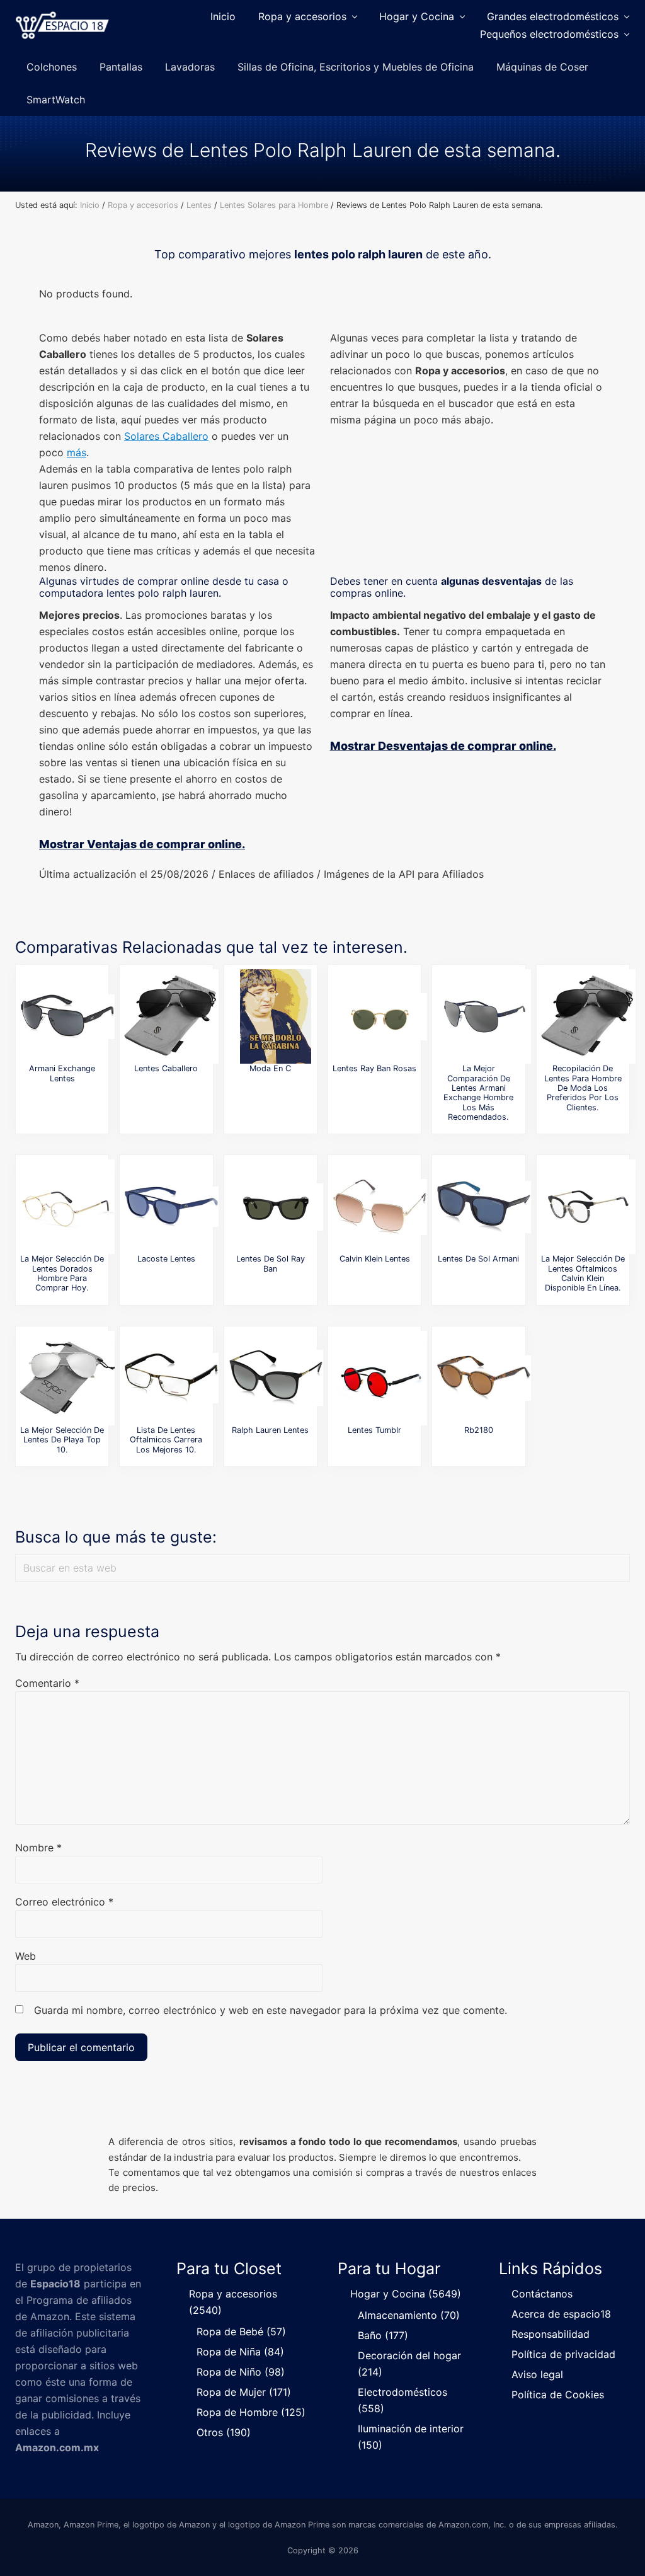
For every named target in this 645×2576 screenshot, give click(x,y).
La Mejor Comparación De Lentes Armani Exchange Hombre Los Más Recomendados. (478, 1093)
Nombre (38, 1848)
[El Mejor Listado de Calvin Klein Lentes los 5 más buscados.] (380, 1207)
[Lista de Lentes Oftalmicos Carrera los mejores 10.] (171, 1378)
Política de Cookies (558, 2395)
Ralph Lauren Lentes (270, 1430)
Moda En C (270, 1068)
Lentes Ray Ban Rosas (374, 1068)
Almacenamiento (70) (409, 2315)
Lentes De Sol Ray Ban (271, 1263)
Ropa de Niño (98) (241, 2372)
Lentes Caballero (166, 1068)
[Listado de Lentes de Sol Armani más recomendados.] (484, 1207)
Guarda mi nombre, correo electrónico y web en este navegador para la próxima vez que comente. (271, 2010)
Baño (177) (383, 2335)
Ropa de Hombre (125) (251, 2412)
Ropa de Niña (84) (240, 2352)
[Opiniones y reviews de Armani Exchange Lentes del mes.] (67, 1016)
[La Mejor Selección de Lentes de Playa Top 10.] (67, 1378)
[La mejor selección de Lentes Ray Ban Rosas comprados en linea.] (380, 1016)
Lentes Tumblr (374, 1430)
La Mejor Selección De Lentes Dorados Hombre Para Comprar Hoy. (62, 1273)
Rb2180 (479, 1430)
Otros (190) (224, 2432)
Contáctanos (542, 2294)
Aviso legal (537, 2374)
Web (26, 1956)
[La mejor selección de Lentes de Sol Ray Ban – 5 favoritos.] (276, 1207)
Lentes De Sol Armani (478, 1259)
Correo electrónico (64, 1902)
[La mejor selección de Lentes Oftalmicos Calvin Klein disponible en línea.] (588, 1207)
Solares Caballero (166, 436)
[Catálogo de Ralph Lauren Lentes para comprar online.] (276, 1378)
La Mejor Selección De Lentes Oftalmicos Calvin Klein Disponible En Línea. (583, 1273)
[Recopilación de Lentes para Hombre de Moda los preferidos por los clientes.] (588, 1016)
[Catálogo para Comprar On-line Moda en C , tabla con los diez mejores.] (276, 1016)
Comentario (47, 1683)
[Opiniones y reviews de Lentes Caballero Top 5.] (171, 1016)
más (77, 452)
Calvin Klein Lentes (375, 1259)
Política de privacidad (563, 2354)
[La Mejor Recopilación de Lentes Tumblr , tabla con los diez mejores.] (380, 1378)
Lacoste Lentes (166, 1259)
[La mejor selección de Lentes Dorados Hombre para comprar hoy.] (67, 1207)
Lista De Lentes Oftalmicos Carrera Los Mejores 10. (166, 1440)
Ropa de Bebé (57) (241, 2332)
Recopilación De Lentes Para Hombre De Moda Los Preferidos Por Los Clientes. (583, 1088)
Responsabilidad (551, 2334)
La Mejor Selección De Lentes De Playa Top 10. (62, 1440)
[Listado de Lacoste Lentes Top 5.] (171, 1207)
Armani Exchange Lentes (62, 1073)
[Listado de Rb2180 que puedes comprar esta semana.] (484, 1378)
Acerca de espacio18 (561, 2314)
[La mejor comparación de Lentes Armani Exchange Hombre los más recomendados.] (484, 1016)
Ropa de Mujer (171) (244, 2392)
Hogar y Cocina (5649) (406, 2294)
